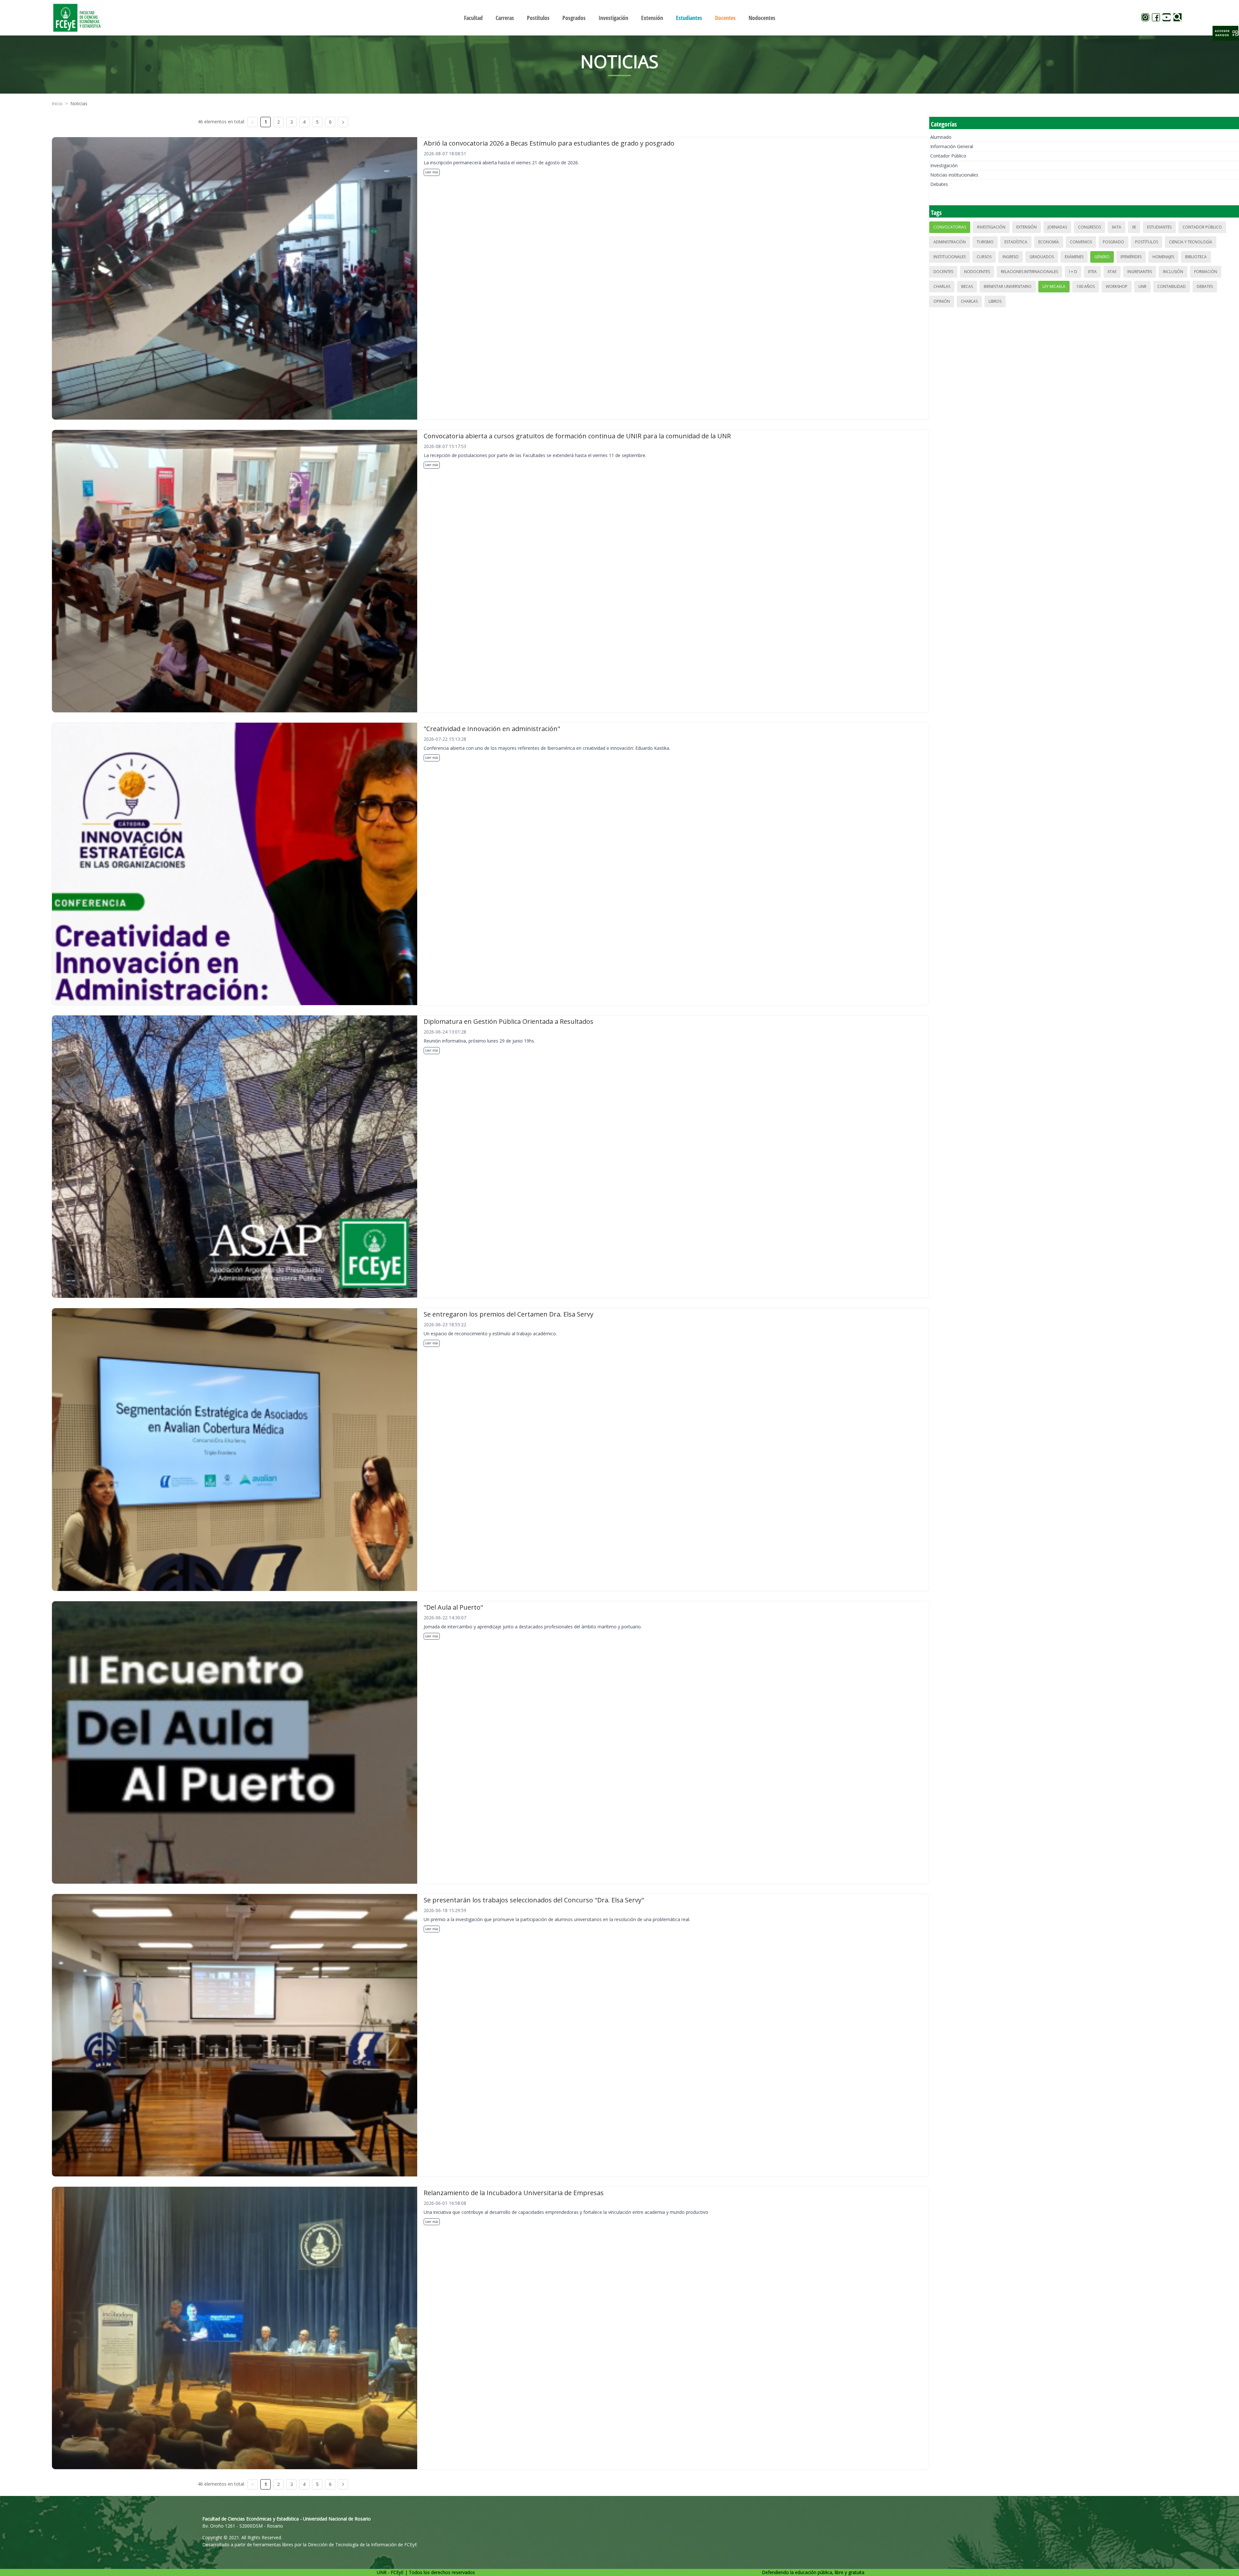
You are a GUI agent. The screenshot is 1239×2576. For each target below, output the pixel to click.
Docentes (943, 272)
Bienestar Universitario (1008, 286)
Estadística (1016, 242)
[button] (1225, 33)
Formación (1206, 272)
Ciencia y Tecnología (1191, 242)
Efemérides (1131, 257)
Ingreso (1011, 257)
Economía (1049, 242)
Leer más (432, 172)
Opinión (942, 301)
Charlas (942, 286)
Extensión (1027, 227)
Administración (950, 242)
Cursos (984, 257)
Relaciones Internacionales (1029, 272)
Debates (939, 184)
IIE (1134, 227)
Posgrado (1113, 242)
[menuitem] (473, 18)
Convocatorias (950, 227)
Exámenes (1074, 257)
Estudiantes (1159, 227)
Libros (995, 301)
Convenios (1081, 242)
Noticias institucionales (954, 175)
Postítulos (1147, 242)
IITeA (1092, 272)
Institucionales (950, 257)
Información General (952, 146)
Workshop (1117, 286)
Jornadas (1057, 227)
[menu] (619, 18)
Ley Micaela (1054, 286)
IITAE (1112, 272)
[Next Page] (343, 122)
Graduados (1042, 257)
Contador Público (948, 156)
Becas (967, 286)
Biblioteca (1196, 257)
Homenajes (1163, 257)
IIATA (1117, 227)
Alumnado (941, 137)
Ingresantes (1140, 272)
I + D (1073, 272)
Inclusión (1173, 272)
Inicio (57, 103)
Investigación (944, 165)
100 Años (1086, 286)
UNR (1142, 286)
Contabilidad (1172, 286)
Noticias (79, 103)
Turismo (985, 242)
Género (1102, 257)
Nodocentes (977, 272)
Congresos (1089, 227)
